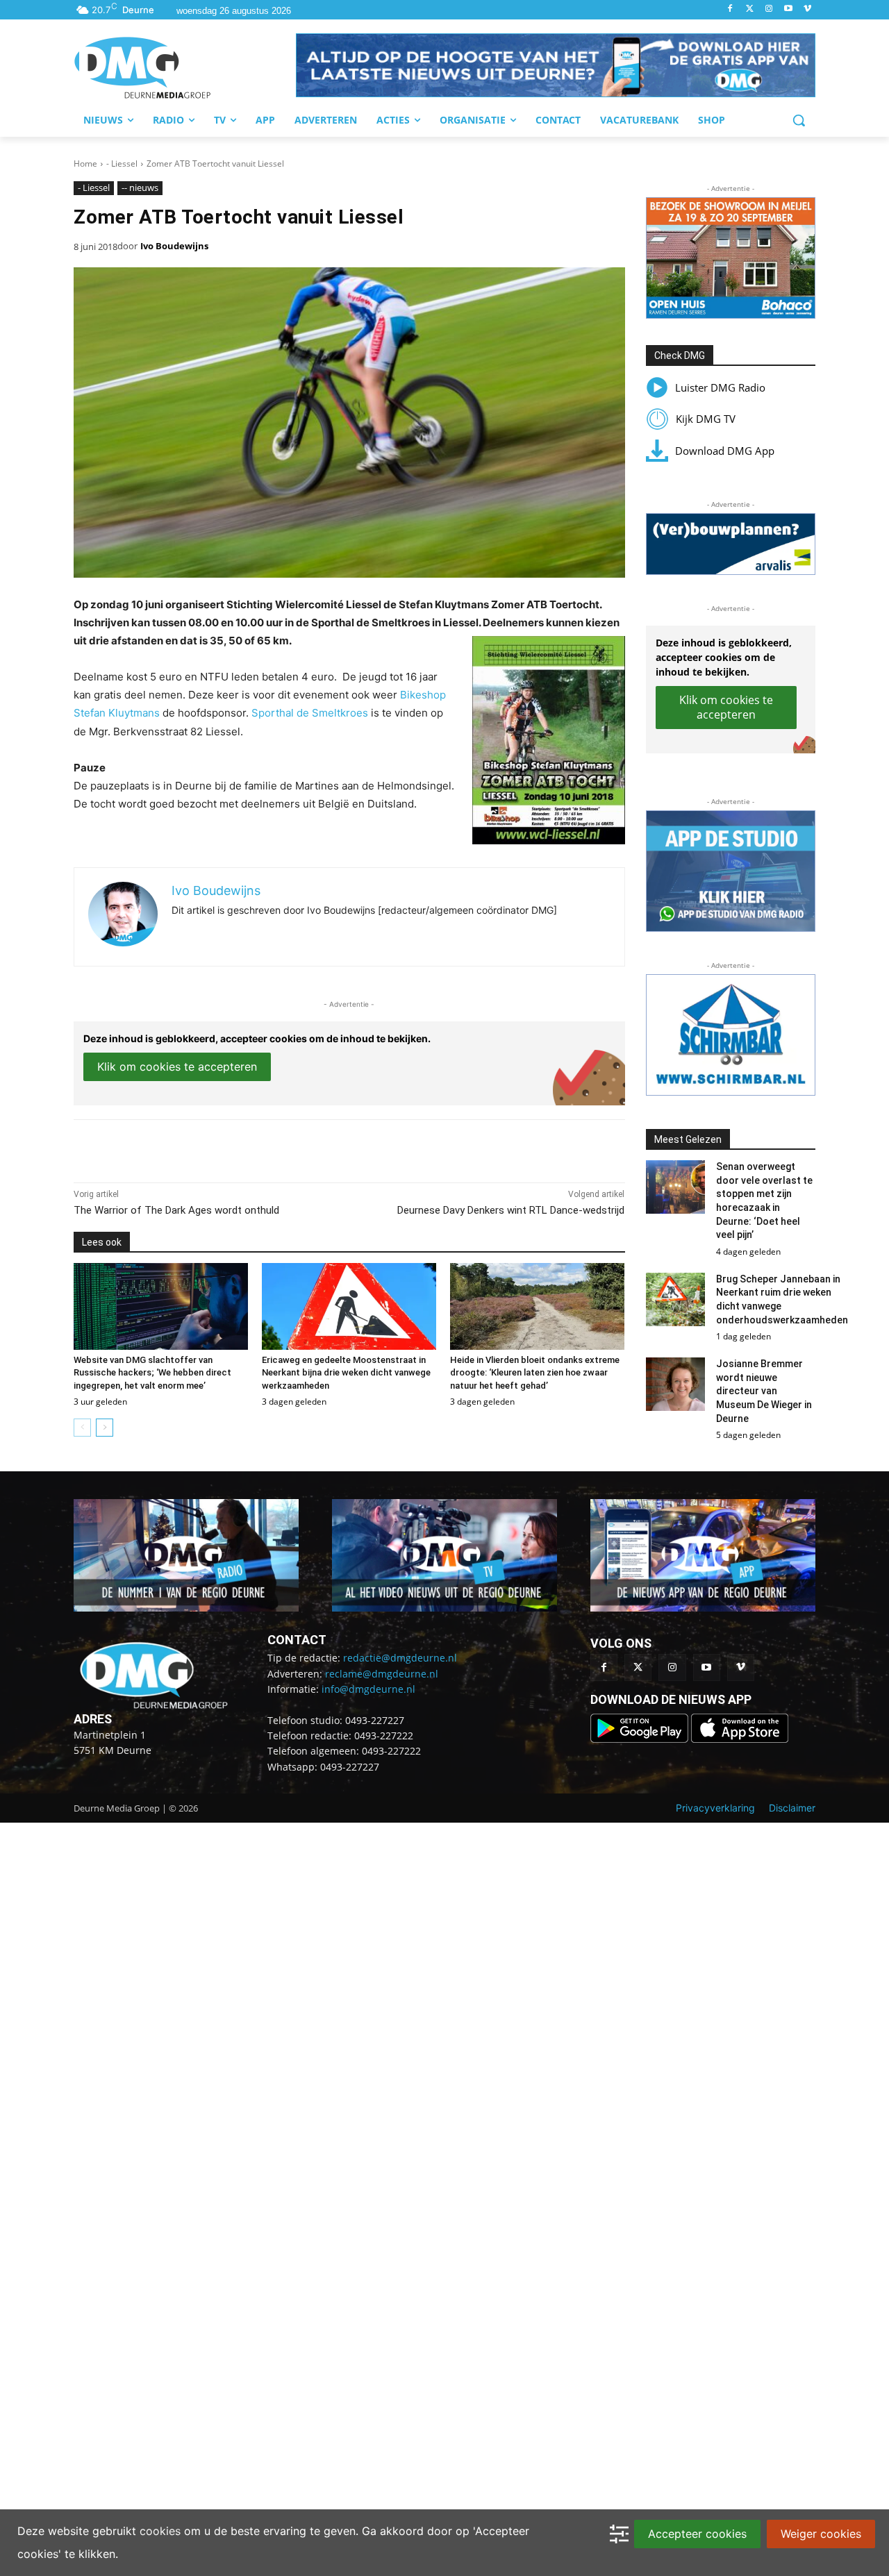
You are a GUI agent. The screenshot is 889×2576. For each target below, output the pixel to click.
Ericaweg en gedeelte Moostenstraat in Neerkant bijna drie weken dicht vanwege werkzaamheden (346, 1372)
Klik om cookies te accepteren (177, 1067)
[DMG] (185, 67)
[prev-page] (82, 1428)
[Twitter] (750, 9)
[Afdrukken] (265, 1148)
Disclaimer (792, 1808)
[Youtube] (788, 9)
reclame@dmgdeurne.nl (382, 1674)
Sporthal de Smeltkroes (310, 713)
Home (85, 164)
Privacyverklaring (715, 1808)
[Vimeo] (807, 9)
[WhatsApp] (233, 1148)
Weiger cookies (821, 2534)
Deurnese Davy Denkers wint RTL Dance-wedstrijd (511, 1210)
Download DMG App (725, 451)
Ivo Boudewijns (174, 246)
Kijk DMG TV (706, 419)
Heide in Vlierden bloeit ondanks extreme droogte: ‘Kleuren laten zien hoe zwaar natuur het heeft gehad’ (535, 1372)
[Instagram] (769, 9)
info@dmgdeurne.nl (368, 1689)
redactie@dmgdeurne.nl (400, 1658)
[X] (201, 1148)
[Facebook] (730, 9)
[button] (556, 65)
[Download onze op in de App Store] (740, 1739)
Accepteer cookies (697, 2534)
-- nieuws (140, 187)
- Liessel (122, 164)
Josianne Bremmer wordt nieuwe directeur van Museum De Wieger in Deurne (764, 1391)
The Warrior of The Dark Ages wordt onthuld (176, 1210)
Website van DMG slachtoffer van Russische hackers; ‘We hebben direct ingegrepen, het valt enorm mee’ (152, 1372)
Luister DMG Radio (720, 387)
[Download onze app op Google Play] (641, 1739)
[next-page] (105, 1428)
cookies (160, 2531)
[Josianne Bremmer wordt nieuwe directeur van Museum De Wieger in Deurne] (676, 1384)
